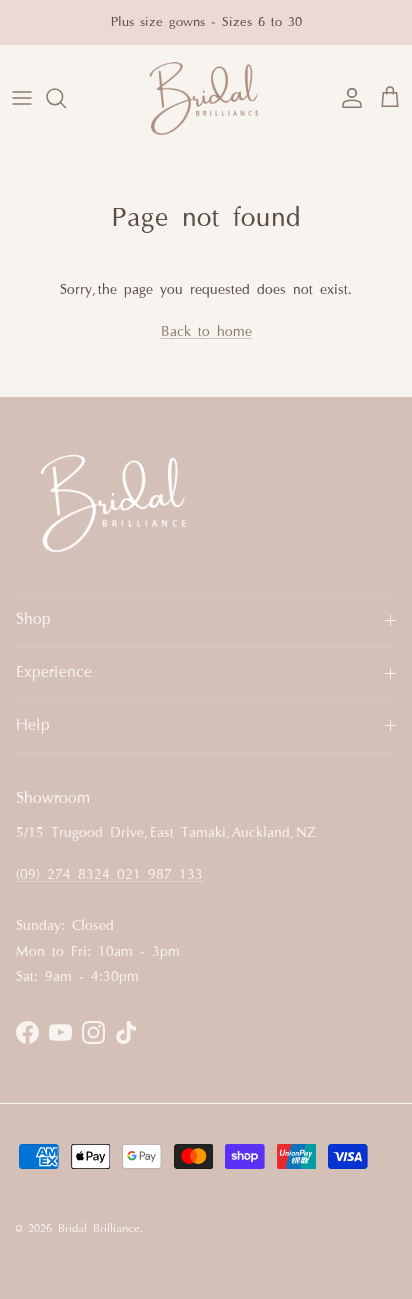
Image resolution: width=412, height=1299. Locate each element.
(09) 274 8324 (66, 875)
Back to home (206, 332)
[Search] (66, 98)
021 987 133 (160, 875)
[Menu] (22, 98)
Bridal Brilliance (99, 1229)
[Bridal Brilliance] (206, 98)
